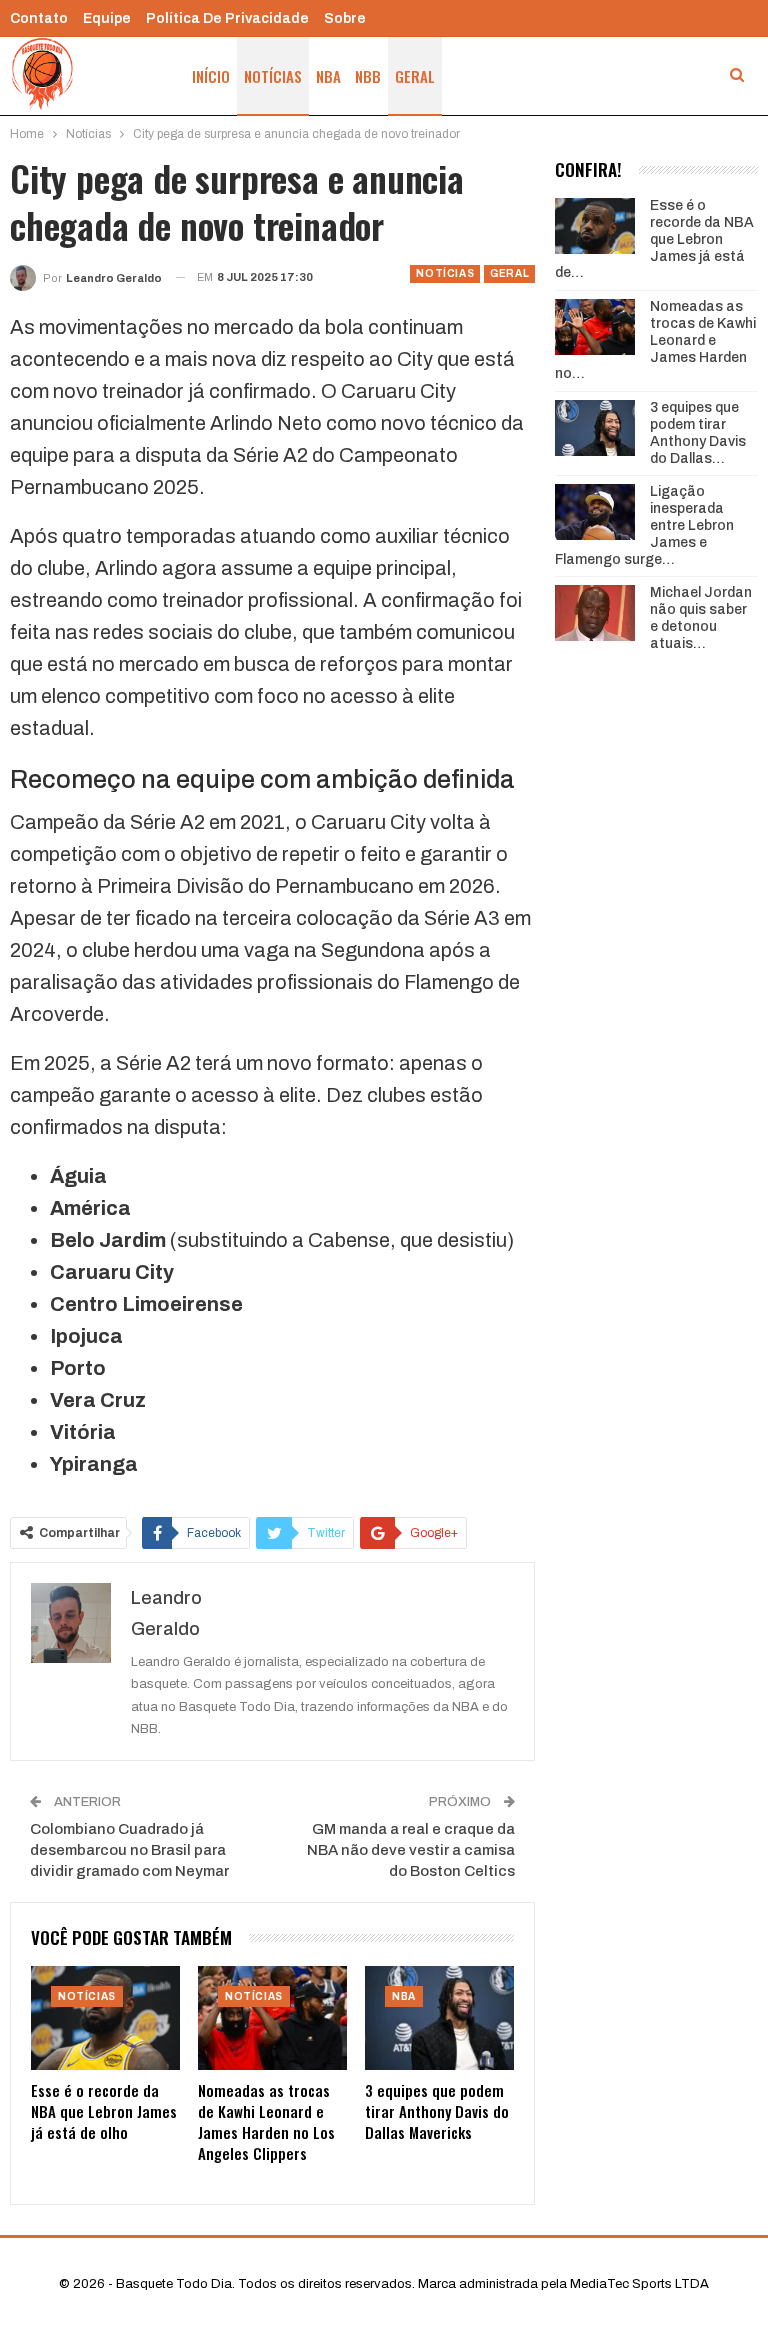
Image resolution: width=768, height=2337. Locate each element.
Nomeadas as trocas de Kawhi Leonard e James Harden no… (655, 340)
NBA (328, 76)
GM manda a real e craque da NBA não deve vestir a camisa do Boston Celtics (411, 1850)
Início (211, 76)
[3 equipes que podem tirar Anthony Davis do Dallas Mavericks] (439, 2018)
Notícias (273, 76)
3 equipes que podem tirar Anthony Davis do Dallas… (698, 432)
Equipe (107, 18)
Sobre (345, 18)
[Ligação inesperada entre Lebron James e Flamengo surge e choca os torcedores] (595, 512)
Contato (39, 18)
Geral (415, 76)
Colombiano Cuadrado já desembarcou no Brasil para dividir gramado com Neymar (129, 1850)
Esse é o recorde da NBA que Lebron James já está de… (654, 239)
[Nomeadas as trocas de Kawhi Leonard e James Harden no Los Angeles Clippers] (272, 2018)
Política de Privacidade (227, 18)
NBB (368, 76)
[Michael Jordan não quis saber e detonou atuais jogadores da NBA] (595, 613)
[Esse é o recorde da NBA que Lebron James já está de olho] (105, 2018)
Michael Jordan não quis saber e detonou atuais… (701, 617)
